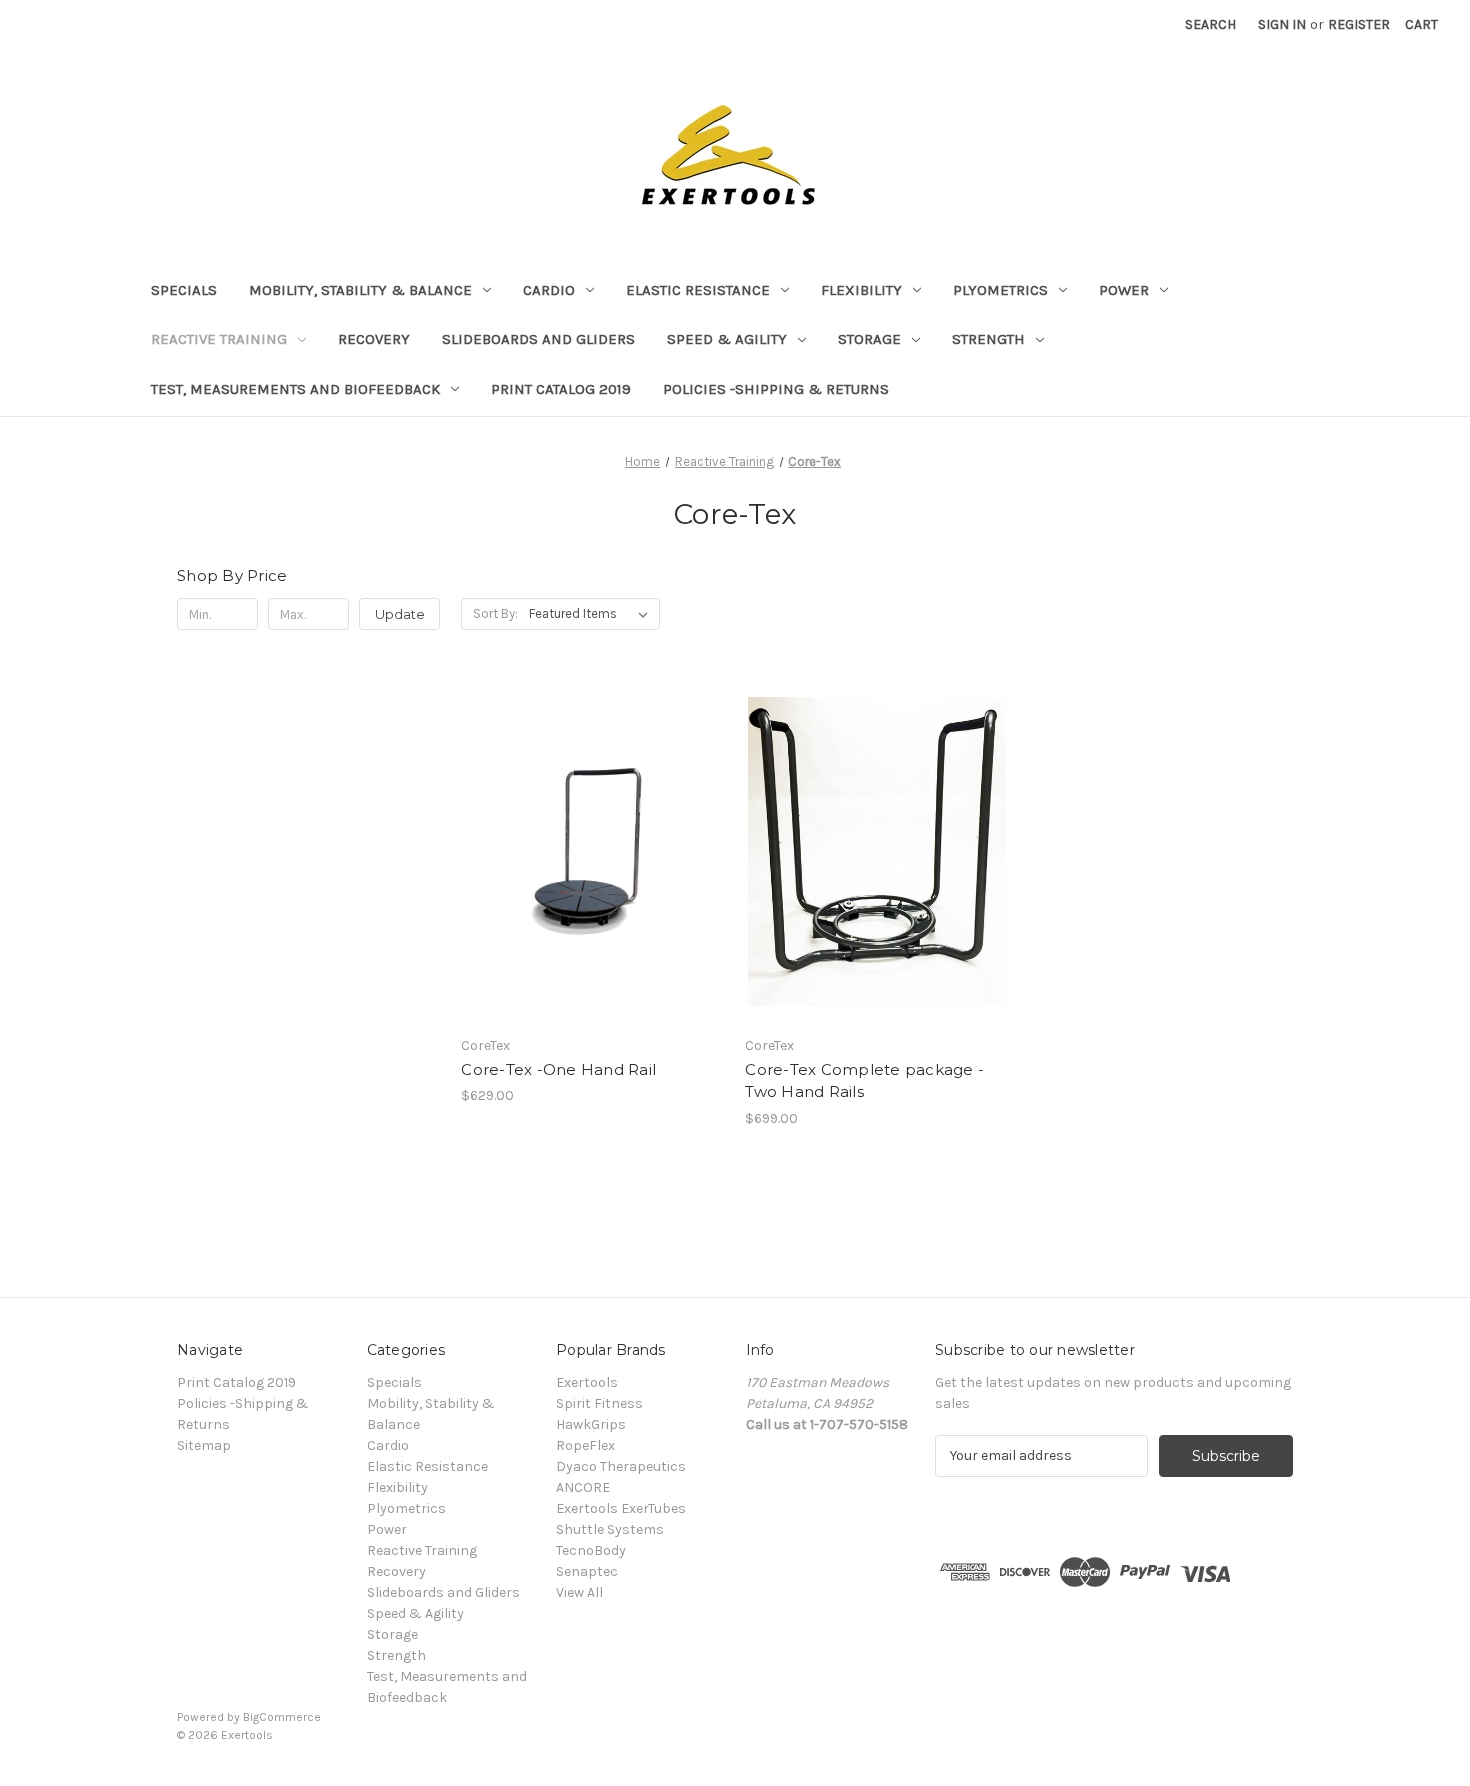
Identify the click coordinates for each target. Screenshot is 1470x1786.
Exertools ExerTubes (621, 1508)
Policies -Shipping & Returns (776, 389)
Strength (988, 339)
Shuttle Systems (610, 1529)
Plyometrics (1000, 290)
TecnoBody (591, 1550)
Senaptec (587, 1571)
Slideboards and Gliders (538, 339)
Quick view (591, 834)
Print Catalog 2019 (561, 389)
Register (1359, 24)
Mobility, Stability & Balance (360, 290)
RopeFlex (585, 1445)
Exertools (587, 1382)
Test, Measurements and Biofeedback (295, 389)
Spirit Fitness (599, 1403)
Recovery (374, 339)
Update (400, 614)
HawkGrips (591, 1424)
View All (579, 1592)
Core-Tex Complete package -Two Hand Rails (864, 1081)
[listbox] (592, 614)
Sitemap (204, 1445)
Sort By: (495, 613)
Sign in (1282, 24)
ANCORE (583, 1487)
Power (1124, 290)
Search (1210, 24)
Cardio (549, 290)
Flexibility (861, 290)
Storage (869, 339)
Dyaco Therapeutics (621, 1466)
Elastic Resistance (698, 290)
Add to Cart (592, 869)
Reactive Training (219, 339)
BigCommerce (282, 1717)
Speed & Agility (727, 339)
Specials (184, 290)
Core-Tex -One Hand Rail (558, 1069)
